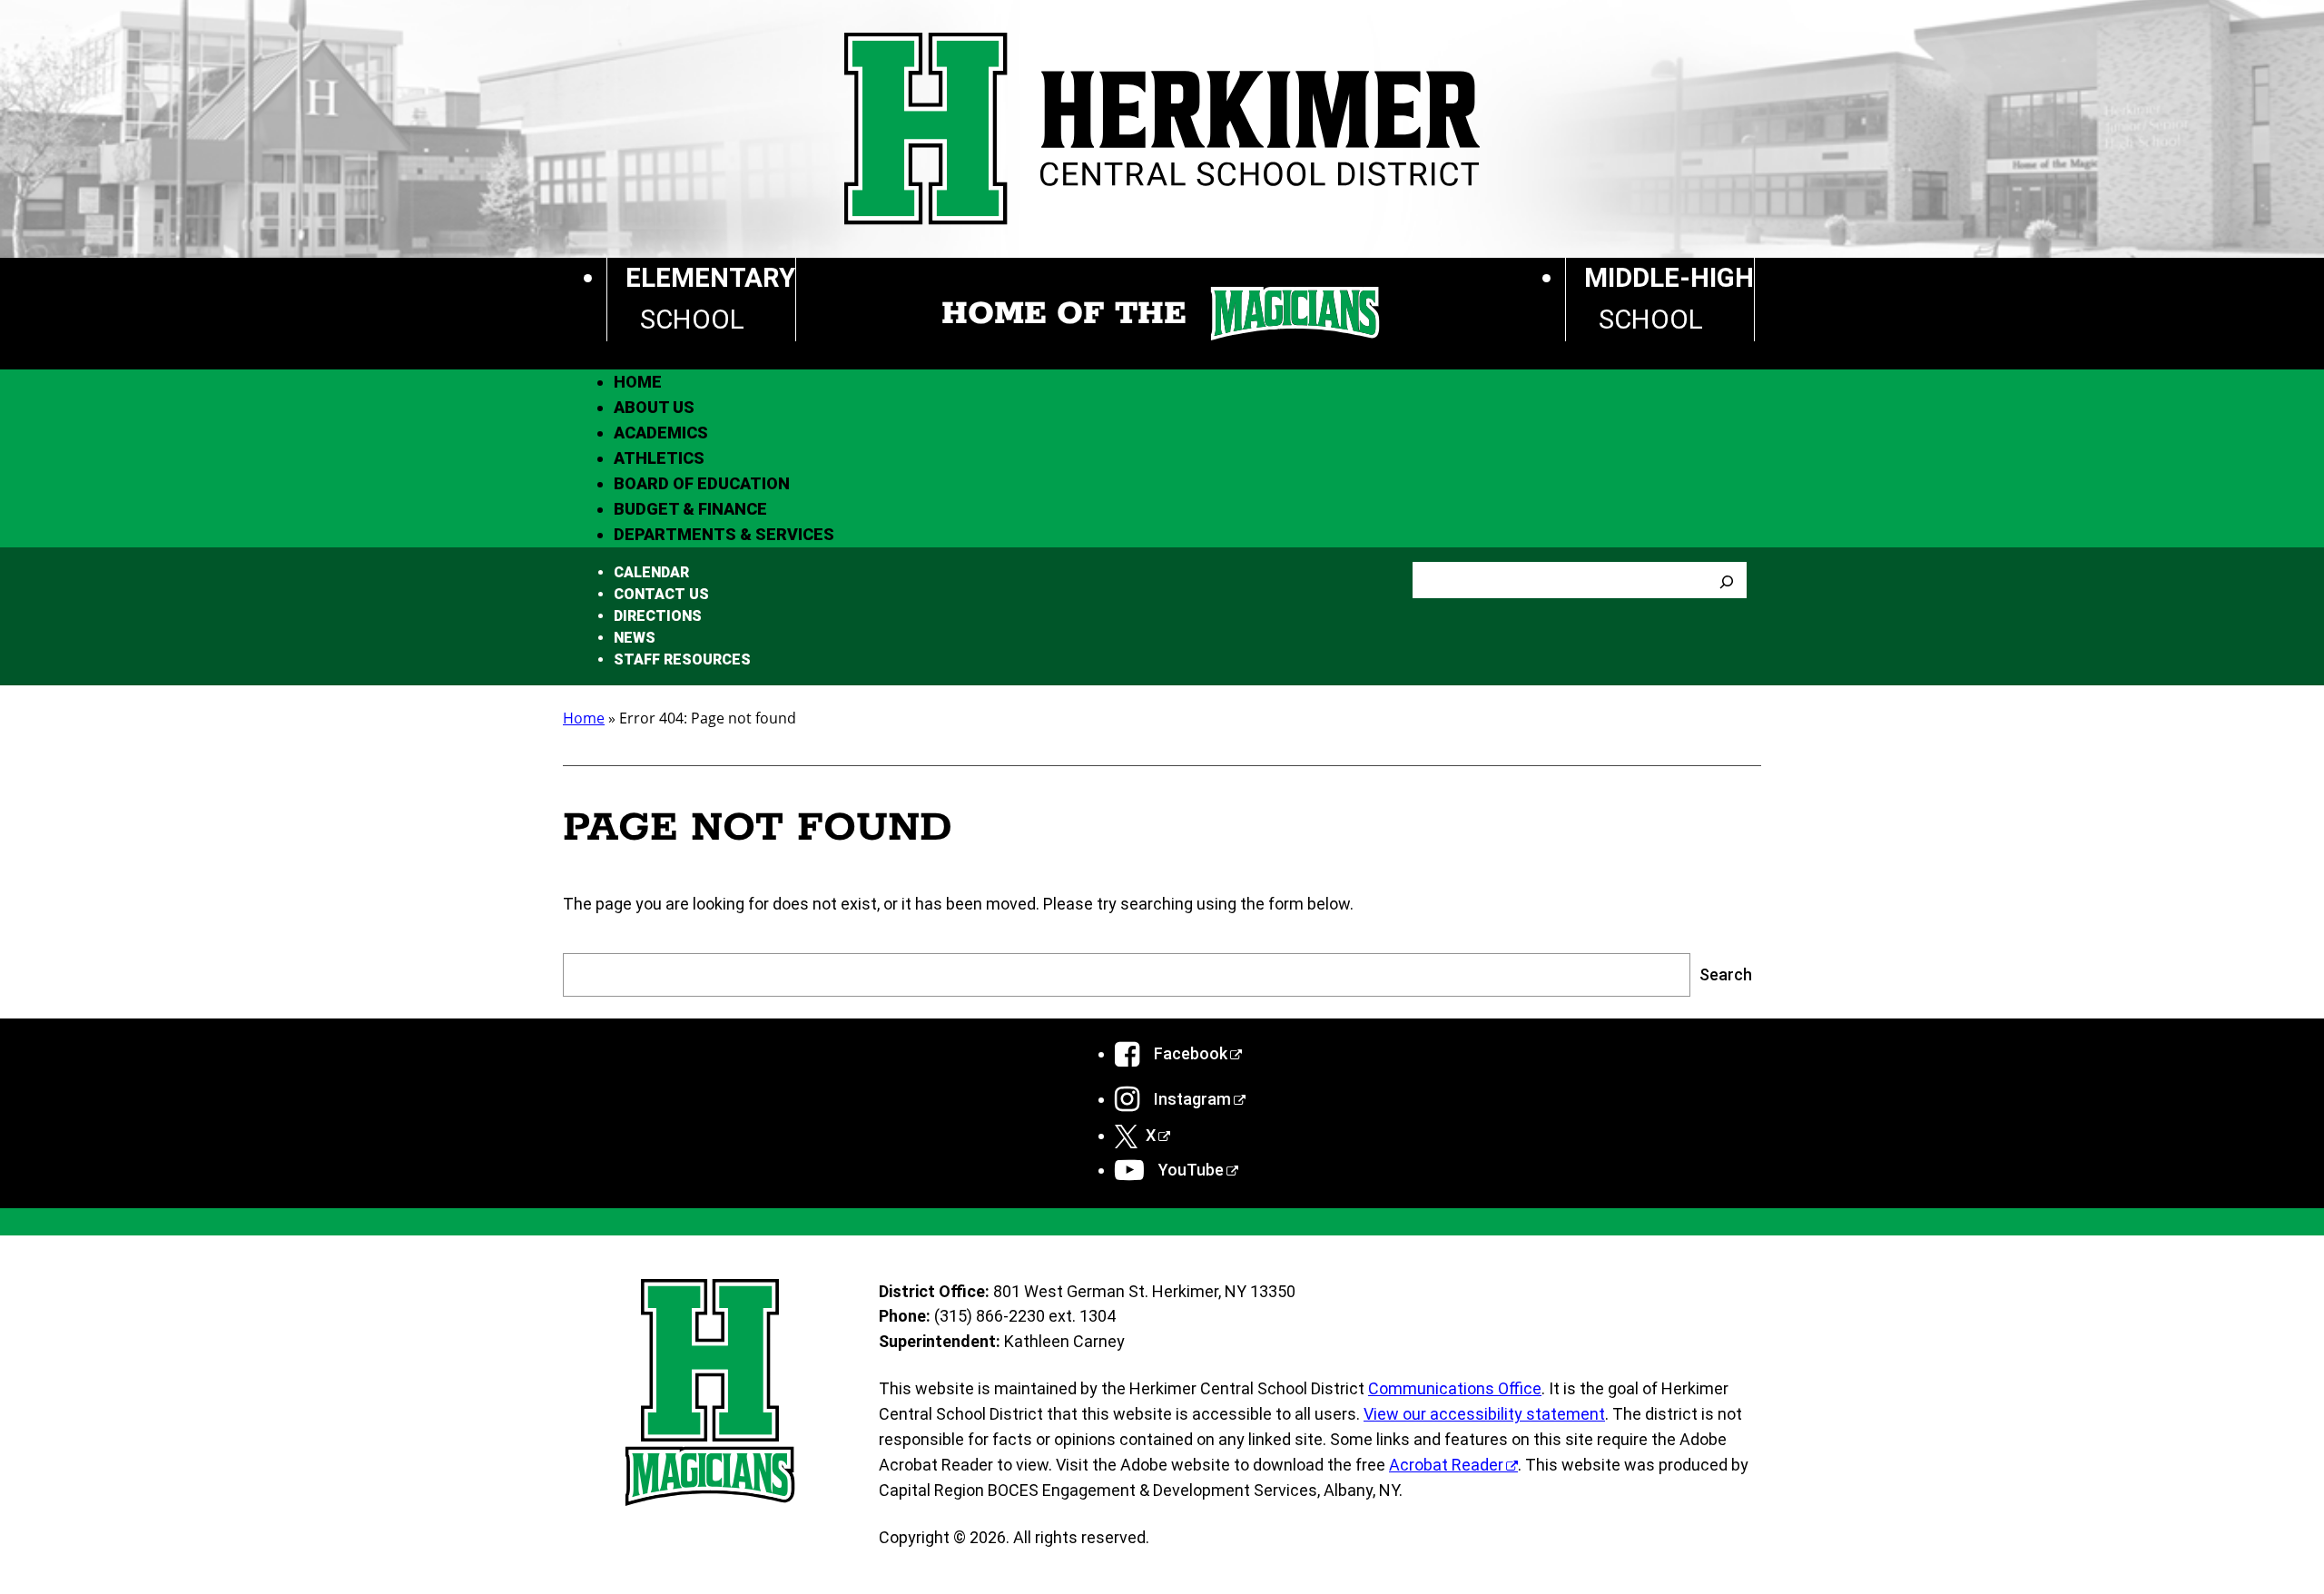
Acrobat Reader (1446, 1465)
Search (1726, 974)
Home (584, 718)
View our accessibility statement (1484, 1414)
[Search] (1727, 580)
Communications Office (1455, 1388)
